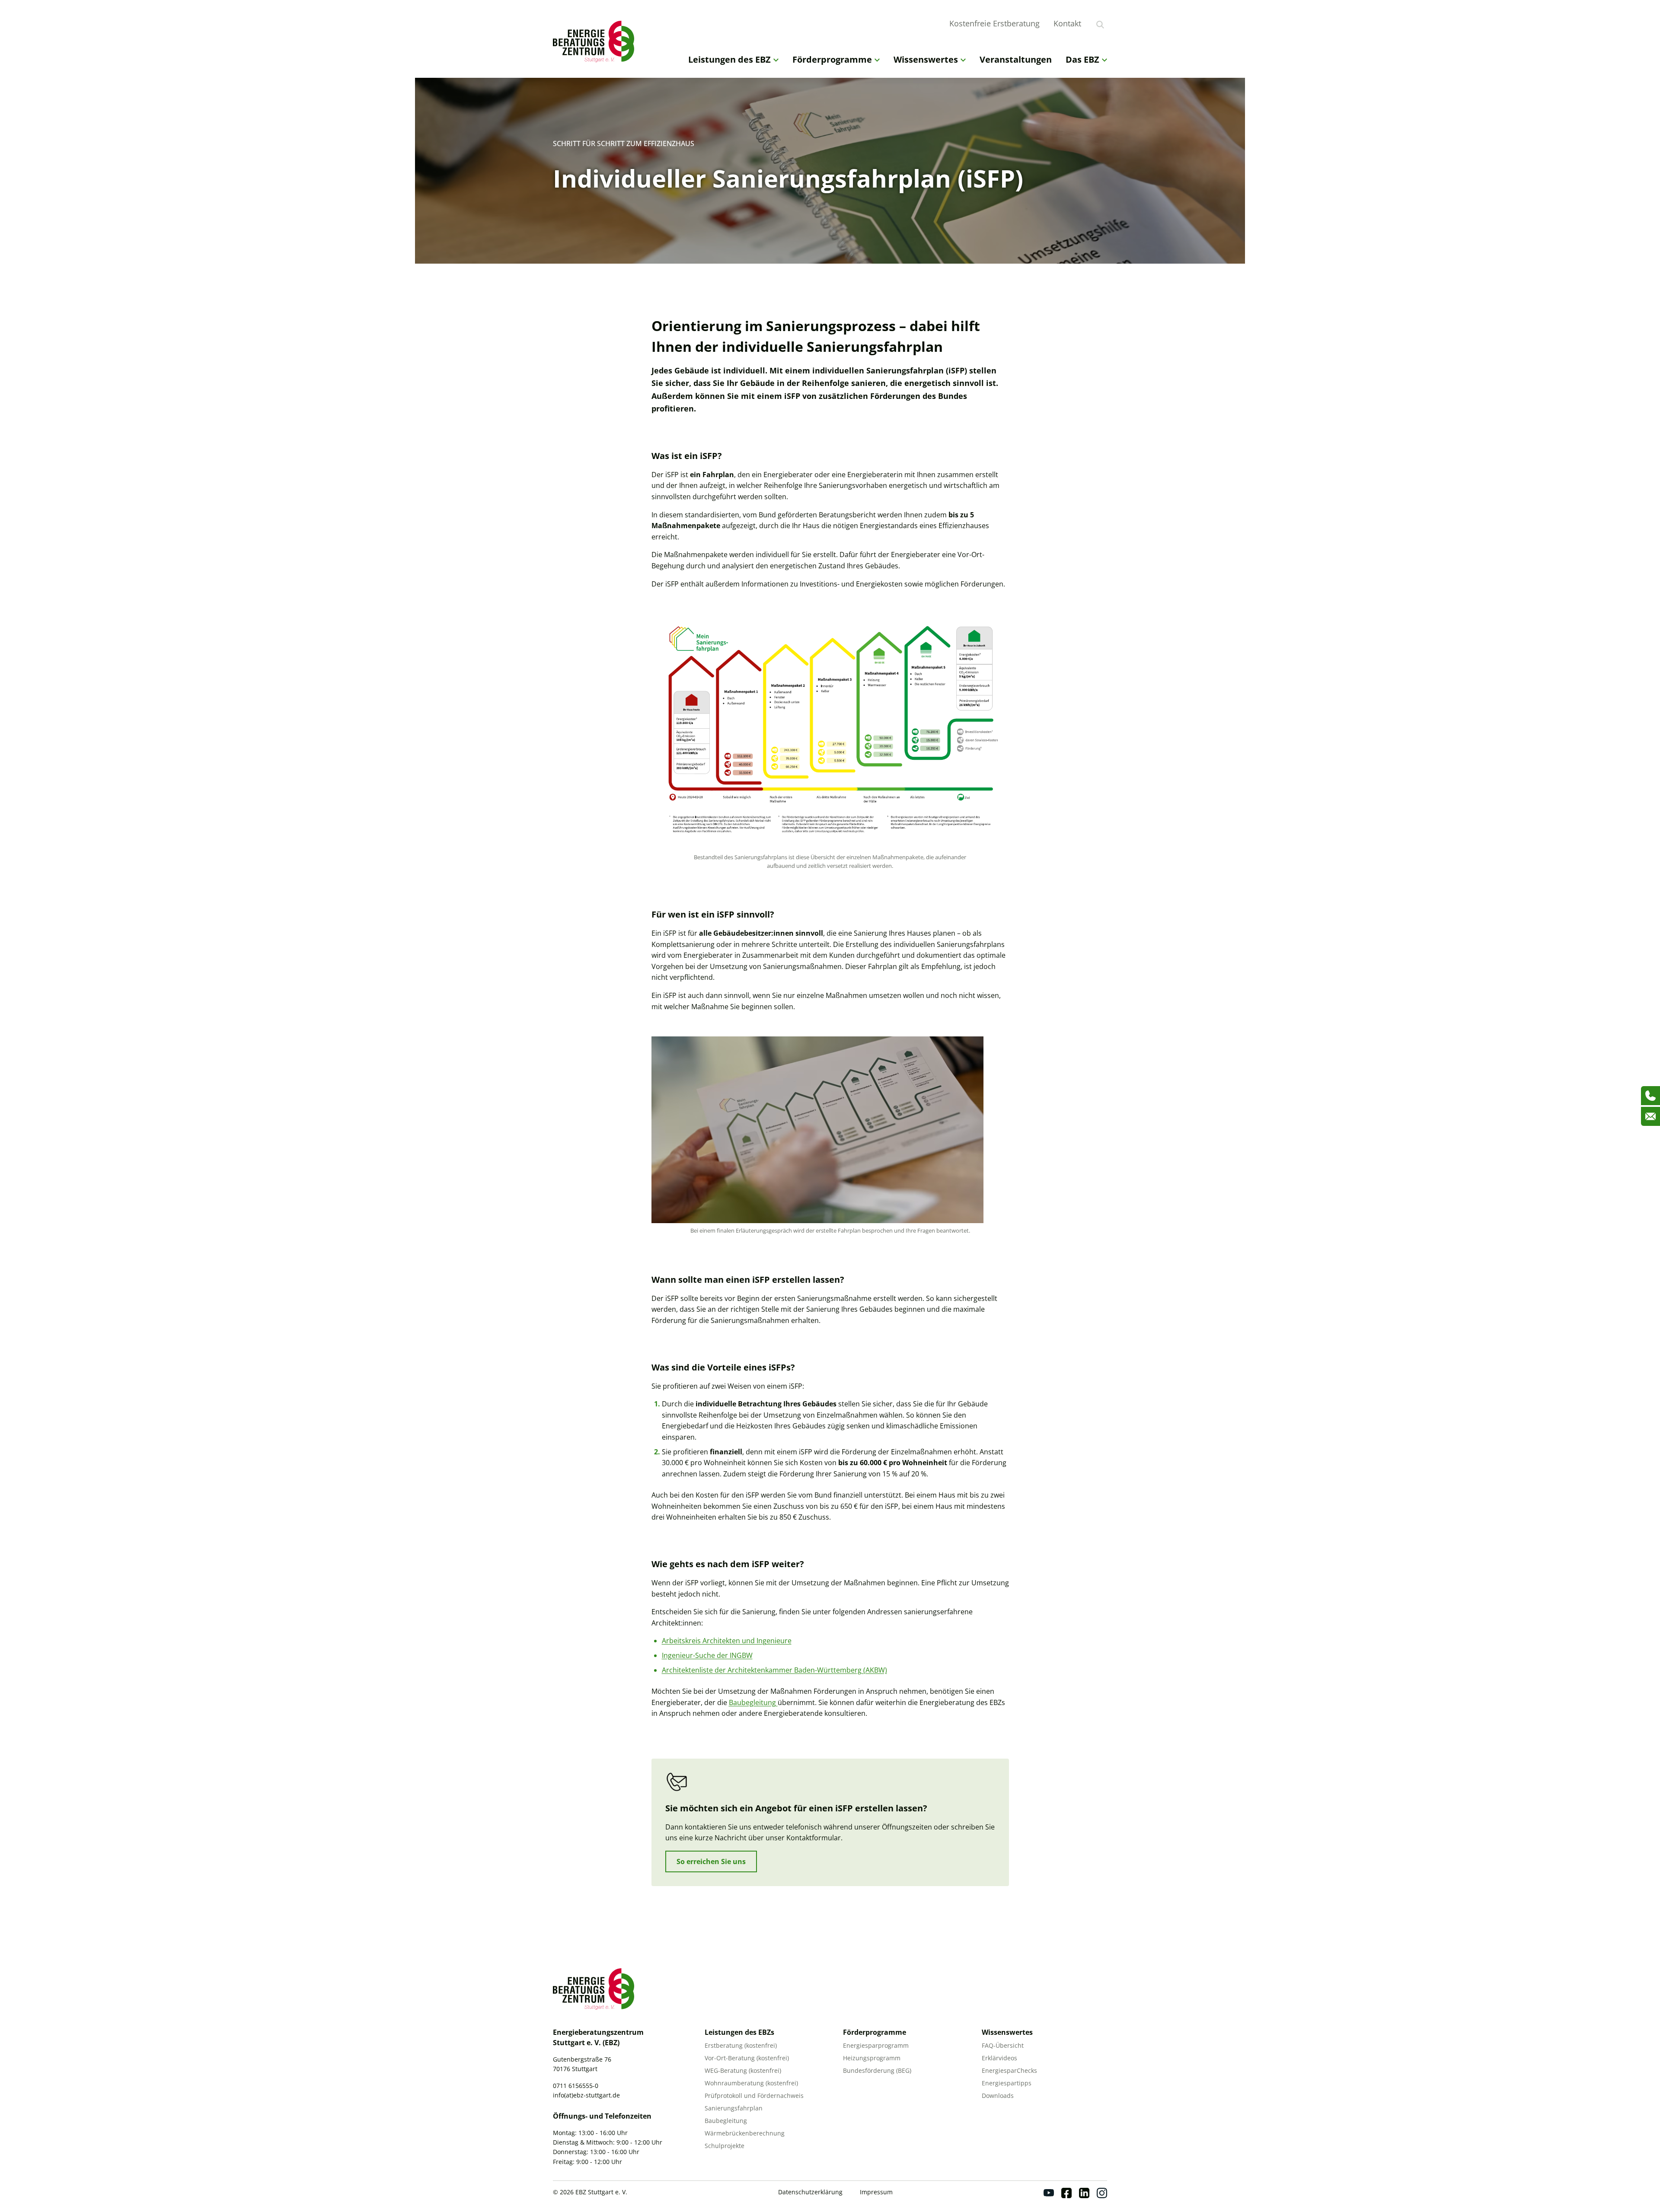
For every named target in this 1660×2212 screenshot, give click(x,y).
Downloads (998, 2096)
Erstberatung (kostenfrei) (741, 2045)
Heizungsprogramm (872, 2058)
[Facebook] (1066, 2193)
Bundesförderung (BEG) (877, 2070)
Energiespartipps (1007, 2083)
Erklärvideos (999, 2058)
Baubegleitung (753, 1702)
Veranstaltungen (1016, 59)
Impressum (876, 2192)
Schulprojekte (725, 2146)
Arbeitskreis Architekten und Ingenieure (727, 1641)
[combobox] (1112, 23)
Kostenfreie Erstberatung (994, 23)
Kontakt (1067, 23)
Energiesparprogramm (876, 2045)
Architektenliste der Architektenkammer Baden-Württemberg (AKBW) (774, 1670)
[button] (19, 2193)
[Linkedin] (1084, 2193)
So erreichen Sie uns (711, 1861)
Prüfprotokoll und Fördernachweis (754, 2096)
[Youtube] (1049, 2193)
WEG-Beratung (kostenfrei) (743, 2070)
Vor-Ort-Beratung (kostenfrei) (747, 2058)
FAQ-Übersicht (1003, 2045)
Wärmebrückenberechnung (745, 2133)
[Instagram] (1102, 2193)
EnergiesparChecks (1009, 2070)
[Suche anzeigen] (1100, 25)
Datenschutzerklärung (810, 2192)
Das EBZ (1082, 59)
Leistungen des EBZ (729, 59)
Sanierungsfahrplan (734, 2108)
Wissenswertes (926, 59)
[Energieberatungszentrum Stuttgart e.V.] (596, 41)
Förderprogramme (832, 59)
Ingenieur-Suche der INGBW (707, 1655)
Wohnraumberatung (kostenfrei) (751, 2083)
